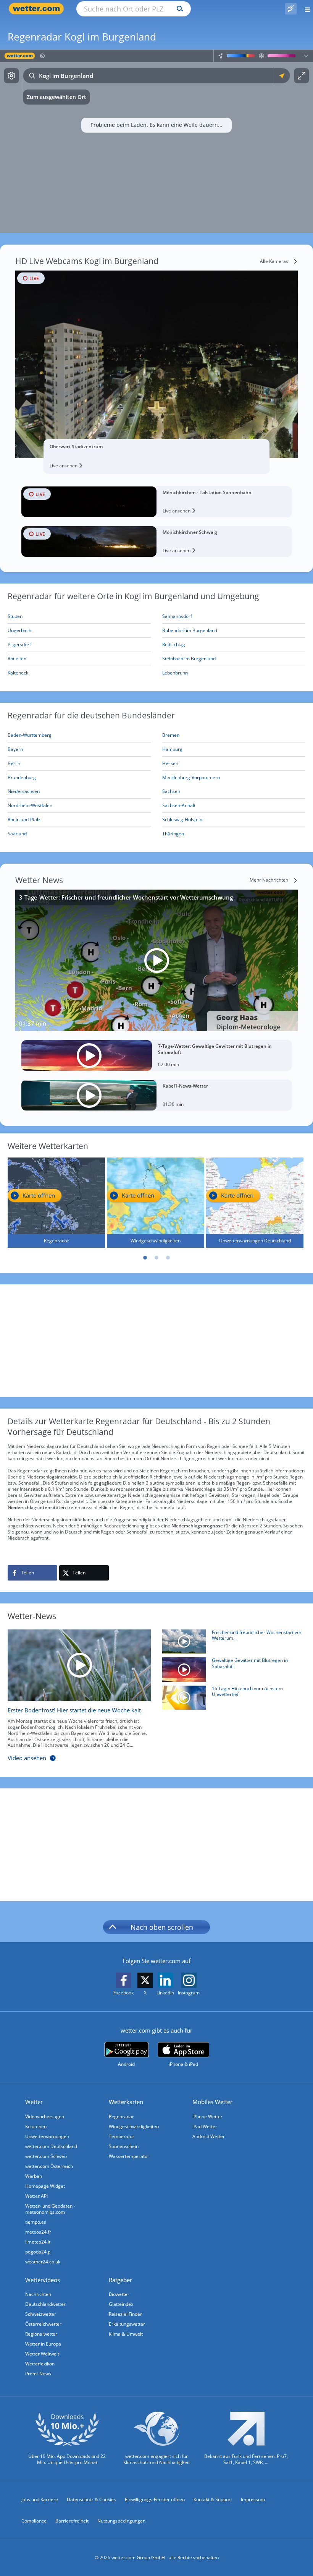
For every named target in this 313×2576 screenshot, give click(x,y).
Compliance (34, 2521)
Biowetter (119, 2294)
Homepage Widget (45, 2186)
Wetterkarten (126, 2102)
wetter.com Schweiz (46, 2156)
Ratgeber (120, 2280)
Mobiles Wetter (212, 2102)
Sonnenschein (124, 2146)
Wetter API (36, 2196)
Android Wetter (209, 2136)
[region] (156, 141)
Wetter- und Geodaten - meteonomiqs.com (50, 2209)
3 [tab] (168, 1258)
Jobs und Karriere (40, 2499)
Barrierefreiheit (72, 2521)
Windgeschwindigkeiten (134, 2126)
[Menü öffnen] (305, 9)
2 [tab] (156, 1258)
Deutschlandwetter (45, 2304)
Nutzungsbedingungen (121, 2521)
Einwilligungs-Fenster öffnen (155, 2499)
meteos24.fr (38, 2232)
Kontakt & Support (213, 2499)
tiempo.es (36, 2222)
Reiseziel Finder (125, 2314)
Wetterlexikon (40, 2364)
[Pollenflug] (291, 9)
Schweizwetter (41, 2314)
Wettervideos (43, 2280)
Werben (34, 2176)
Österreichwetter (43, 2324)
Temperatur (122, 2136)
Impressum (253, 2499)
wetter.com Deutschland (51, 2146)
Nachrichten (38, 2294)
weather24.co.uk (43, 2262)
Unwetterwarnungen (47, 2136)
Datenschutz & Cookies (91, 2499)
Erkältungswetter (127, 2324)
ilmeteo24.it (38, 2242)
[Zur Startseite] (38, 9)
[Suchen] (178, 9)
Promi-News (38, 2374)
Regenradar (121, 2116)
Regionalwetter (41, 2334)
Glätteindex (121, 2304)
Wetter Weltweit (42, 2354)
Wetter (34, 2102)
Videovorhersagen (45, 2116)
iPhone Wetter (207, 2116)
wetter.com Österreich (49, 2166)
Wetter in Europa (43, 2344)
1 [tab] (145, 1258)
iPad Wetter (205, 2126)
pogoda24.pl (38, 2252)
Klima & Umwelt (126, 2334)
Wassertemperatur (129, 2156)
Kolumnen (36, 2126)
